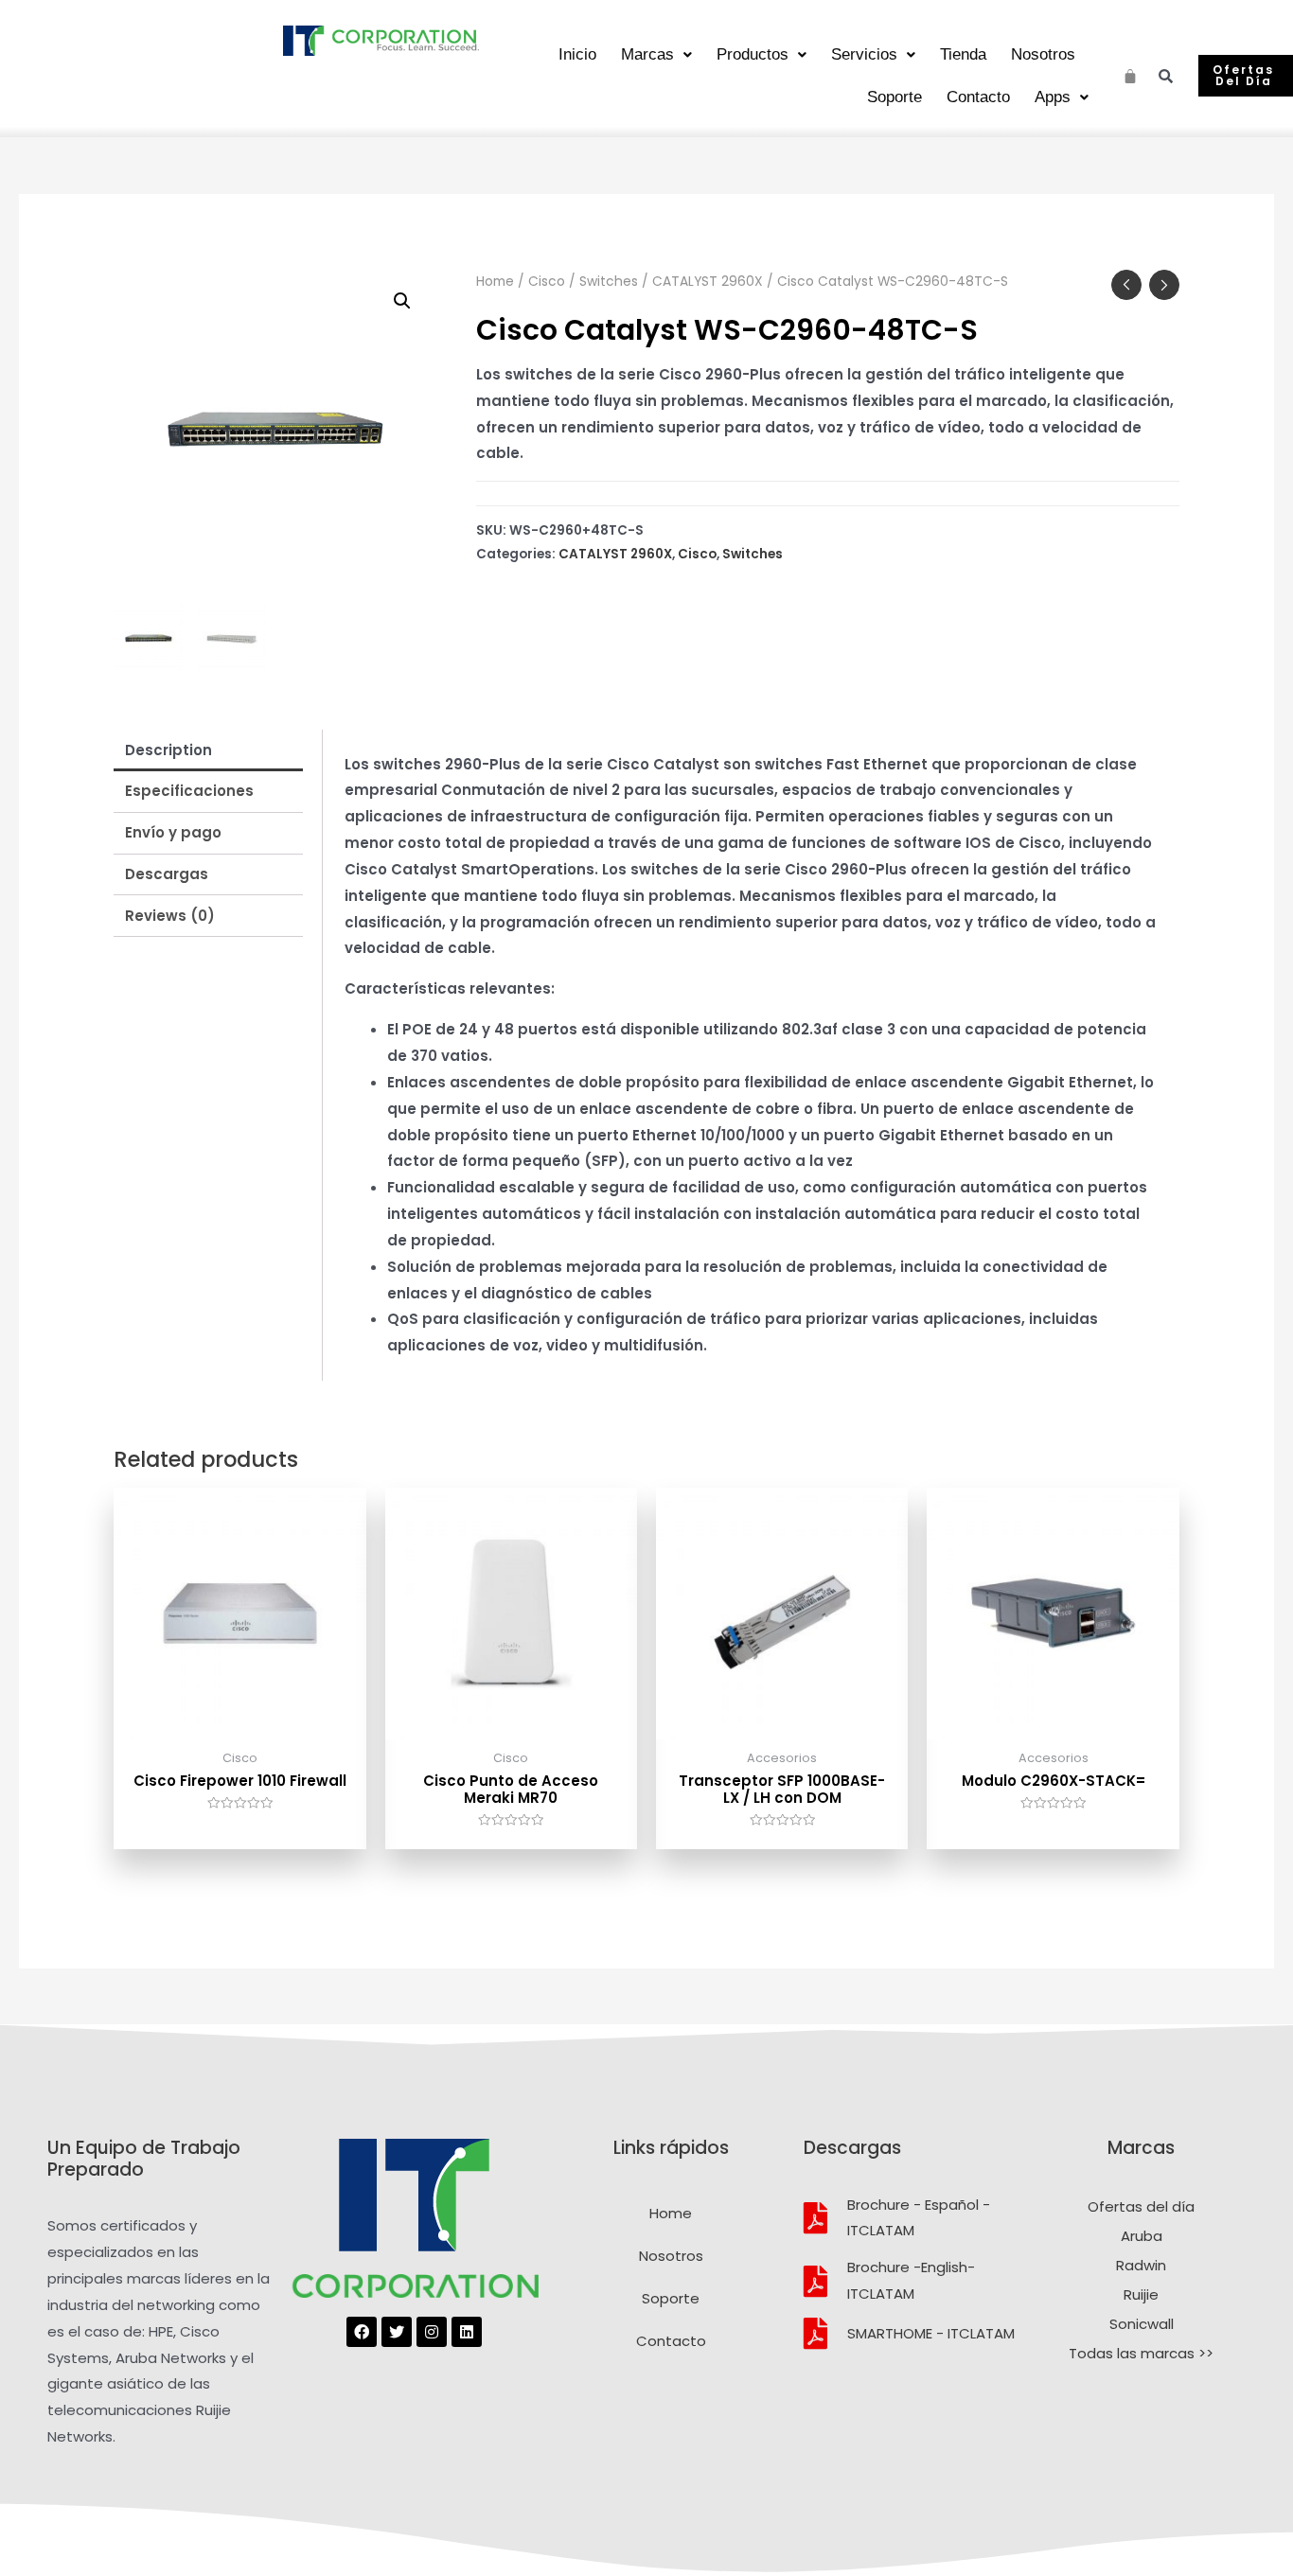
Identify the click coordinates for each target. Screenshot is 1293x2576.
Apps (1053, 97)
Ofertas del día (1141, 2206)
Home (495, 282)
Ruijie (1141, 2294)
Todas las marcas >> (1141, 2353)
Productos (753, 54)
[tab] (208, 750)
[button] (1246, 76)
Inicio (577, 54)
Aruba (1142, 2236)
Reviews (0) (170, 916)
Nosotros (1043, 54)
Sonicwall (1142, 2324)
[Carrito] (1131, 73)
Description (168, 750)
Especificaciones (189, 791)
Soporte (894, 97)
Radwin (1141, 2265)
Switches (609, 282)
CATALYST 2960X (708, 282)
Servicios (864, 54)
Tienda (963, 54)
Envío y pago (173, 832)
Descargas (167, 874)
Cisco (547, 282)
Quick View (240, 1724)
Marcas (647, 54)
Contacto (978, 97)
